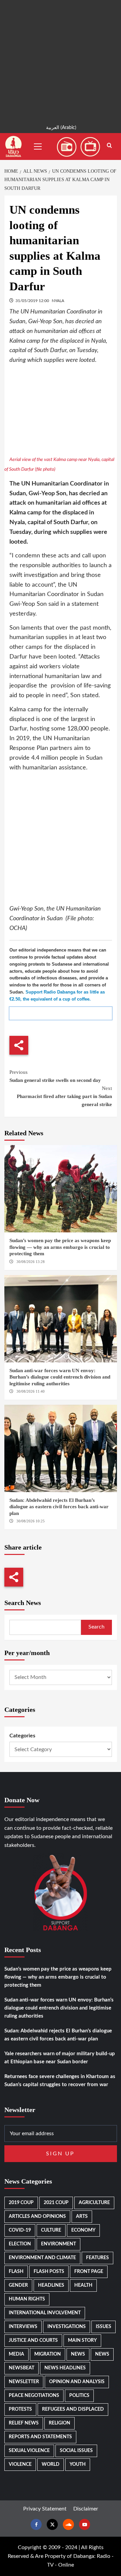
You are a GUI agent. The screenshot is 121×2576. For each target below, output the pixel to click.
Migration (48, 2354)
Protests (20, 2409)
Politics (79, 2396)
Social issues (76, 2451)
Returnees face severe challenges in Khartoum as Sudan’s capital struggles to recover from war (60, 2081)
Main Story (82, 2340)
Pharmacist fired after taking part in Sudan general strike (64, 1096)
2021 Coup (56, 2203)
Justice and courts (33, 2340)
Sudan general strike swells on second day (55, 1076)
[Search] (109, 146)
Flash (16, 2272)
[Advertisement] (61, 60)
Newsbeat (22, 2368)
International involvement (45, 2313)
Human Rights (27, 2299)
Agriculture (94, 2203)
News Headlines (65, 2368)
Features (97, 2258)
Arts (82, 2216)
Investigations (67, 2327)
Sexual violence (29, 2451)
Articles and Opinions (37, 2216)
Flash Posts (49, 2272)
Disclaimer (86, 2509)
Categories (22, 1736)
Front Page (89, 2272)
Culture (51, 2230)
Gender (18, 2285)
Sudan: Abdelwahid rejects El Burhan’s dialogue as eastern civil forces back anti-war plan (59, 1507)
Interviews (23, 2327)
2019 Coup (21, 2203)
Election (20, 2244)
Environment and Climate (42, 2258)
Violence (20, 2464)
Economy (83, 2230)
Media (16, 2354)
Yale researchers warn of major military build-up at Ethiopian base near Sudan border (60, 2058)
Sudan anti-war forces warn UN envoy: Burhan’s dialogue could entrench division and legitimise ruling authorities (60, 1377)
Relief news (24, 2423)
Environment (58, 2244)
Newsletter (24, 2382)
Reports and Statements (40, 2437)
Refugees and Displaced (73, 2409)
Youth (78, 2464)
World (51, 2464)
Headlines (51, 2285)
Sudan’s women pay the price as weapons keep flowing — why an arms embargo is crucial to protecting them (60, 1247)
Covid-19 (20, 2230)
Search (96, 1627)
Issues (104, 2327)
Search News (23, 1603)
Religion (59, 2423)
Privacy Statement (45, 2509)
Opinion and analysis (77, 2382)
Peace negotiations (34, 2396)
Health (83, 2285)
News (78, 2354)
